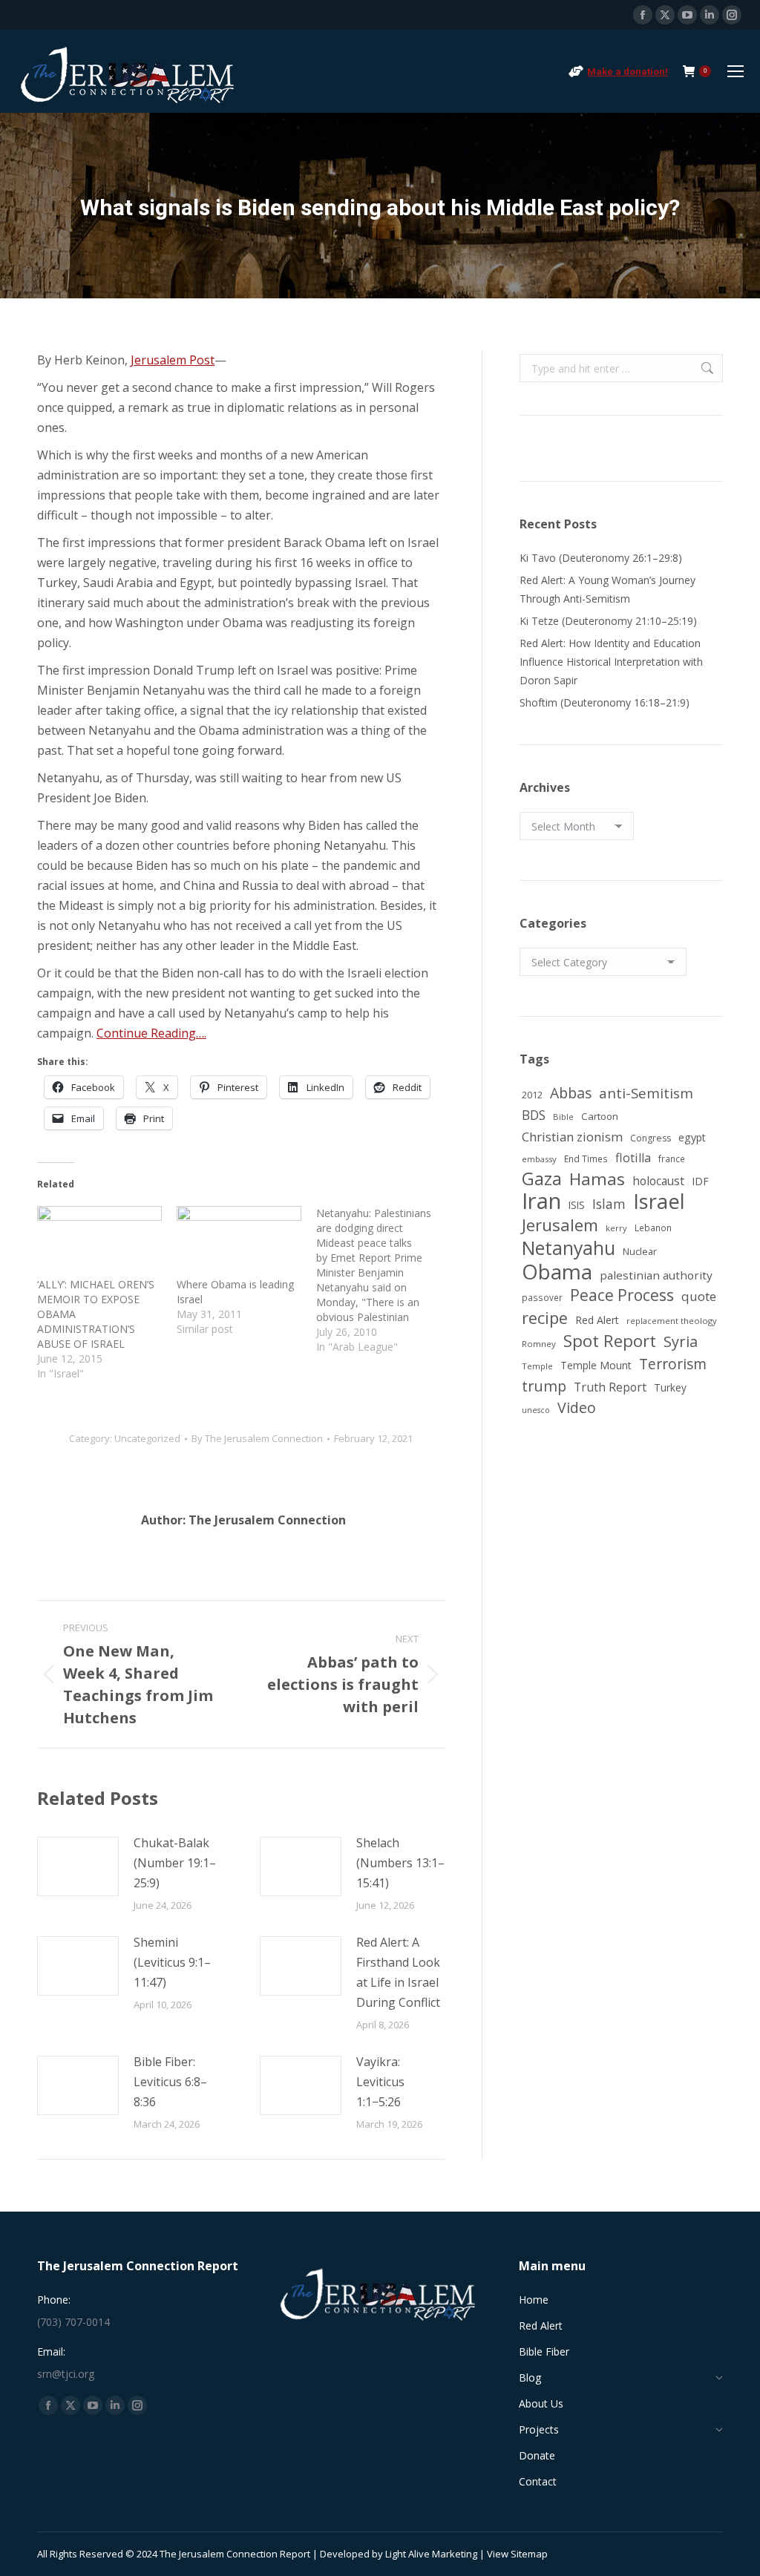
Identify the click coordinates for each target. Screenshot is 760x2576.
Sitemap (529, 2554)
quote (699, 1296)
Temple (537, 1366)
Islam (609, 1204)
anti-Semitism (646, 1093)
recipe (545, 1318)
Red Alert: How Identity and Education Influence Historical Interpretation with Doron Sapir (611, 662)
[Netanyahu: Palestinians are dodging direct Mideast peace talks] (386, 1280)
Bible (563, 1117)
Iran (541, 1201)
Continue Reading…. (151, 1033)
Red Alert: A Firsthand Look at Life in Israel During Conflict (398, 1972)
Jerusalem (560, 1225)
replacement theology (672, 1321)
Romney (539, 1344)
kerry (616, 1228)
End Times (586, 1158)
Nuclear (640, 1251)
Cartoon (600, 1116)
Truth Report (610, 1387)
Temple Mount (596, 1365)
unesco (536, 1410)
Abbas (571, 1093)
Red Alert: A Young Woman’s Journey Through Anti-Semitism (607, 589)
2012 (532, 1095)
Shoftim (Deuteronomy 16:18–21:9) (605, 702)
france (672, 1158)
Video (577, 1407)
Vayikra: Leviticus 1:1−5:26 (380, 2082)
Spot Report (610, 1341)
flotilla (633, 1158)
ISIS (577, 1205)
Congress (651, 1138)
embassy (539, 1159)
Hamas (597, 1179)
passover (542, 1297)
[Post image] (78, 1867)
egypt (692, 1137)
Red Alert (597, 1320)
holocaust (658, 1181)
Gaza (542, 1179)
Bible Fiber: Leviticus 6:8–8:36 (170, 2082)
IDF (700, 1181)
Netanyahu (569, 1248)
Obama (557, 1272)
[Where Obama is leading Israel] (239, 1242)
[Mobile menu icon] (736, 71)
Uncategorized (147, 1438)
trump (544, 1386)
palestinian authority (656, 1275)
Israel (659, 1201)
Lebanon (653, 1228)
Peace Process (622, 1295)
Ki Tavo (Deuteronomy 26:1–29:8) (601, 558)
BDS (534, 1115)
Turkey (670, 1387)
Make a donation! (628, 72)
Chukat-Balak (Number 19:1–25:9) (175, 1863)
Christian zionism (572, 1137)
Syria (681, 1341)
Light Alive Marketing (431, 2554)
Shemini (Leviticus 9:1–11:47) (172, 1962)
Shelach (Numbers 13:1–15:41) (400, 1863)
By (257, 1438)
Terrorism (673, 1364)
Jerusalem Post (173, 360)
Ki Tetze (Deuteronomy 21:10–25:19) (608, 621)
